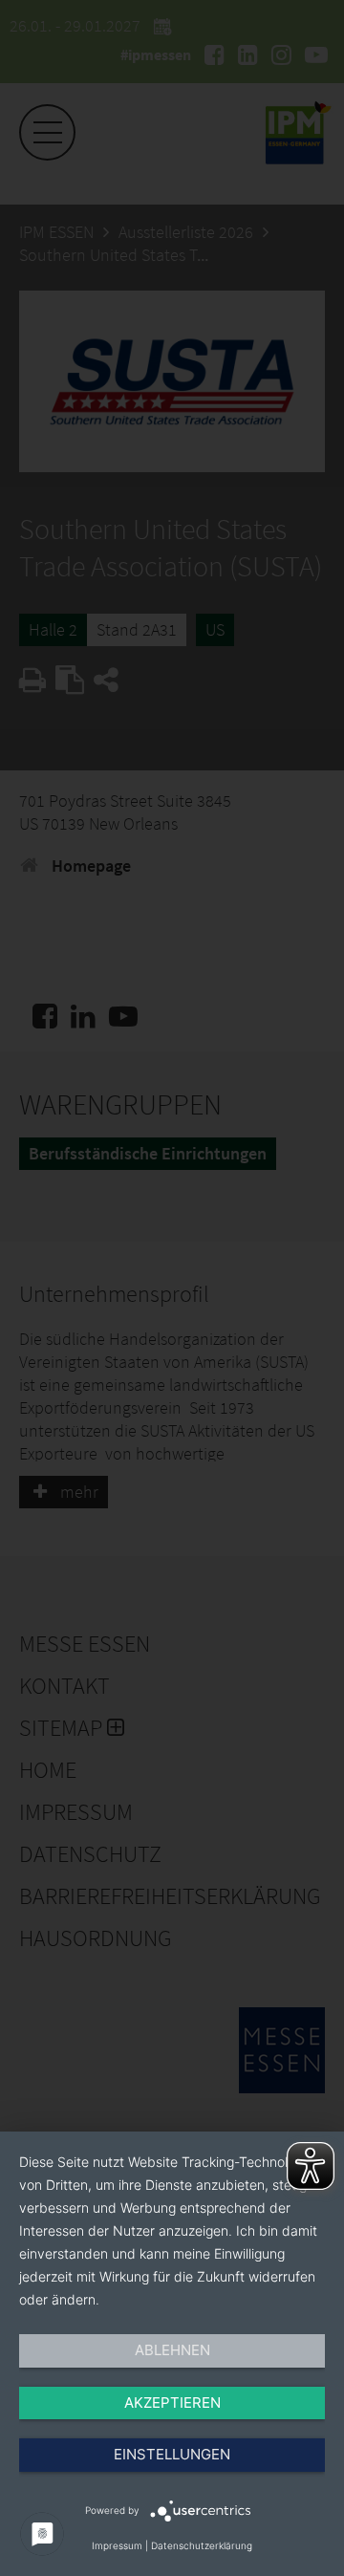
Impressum (117, 2545)
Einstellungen (172, 2454)
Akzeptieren (172, 2403)
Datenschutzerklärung (202, 2545)
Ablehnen (172, 2350)
